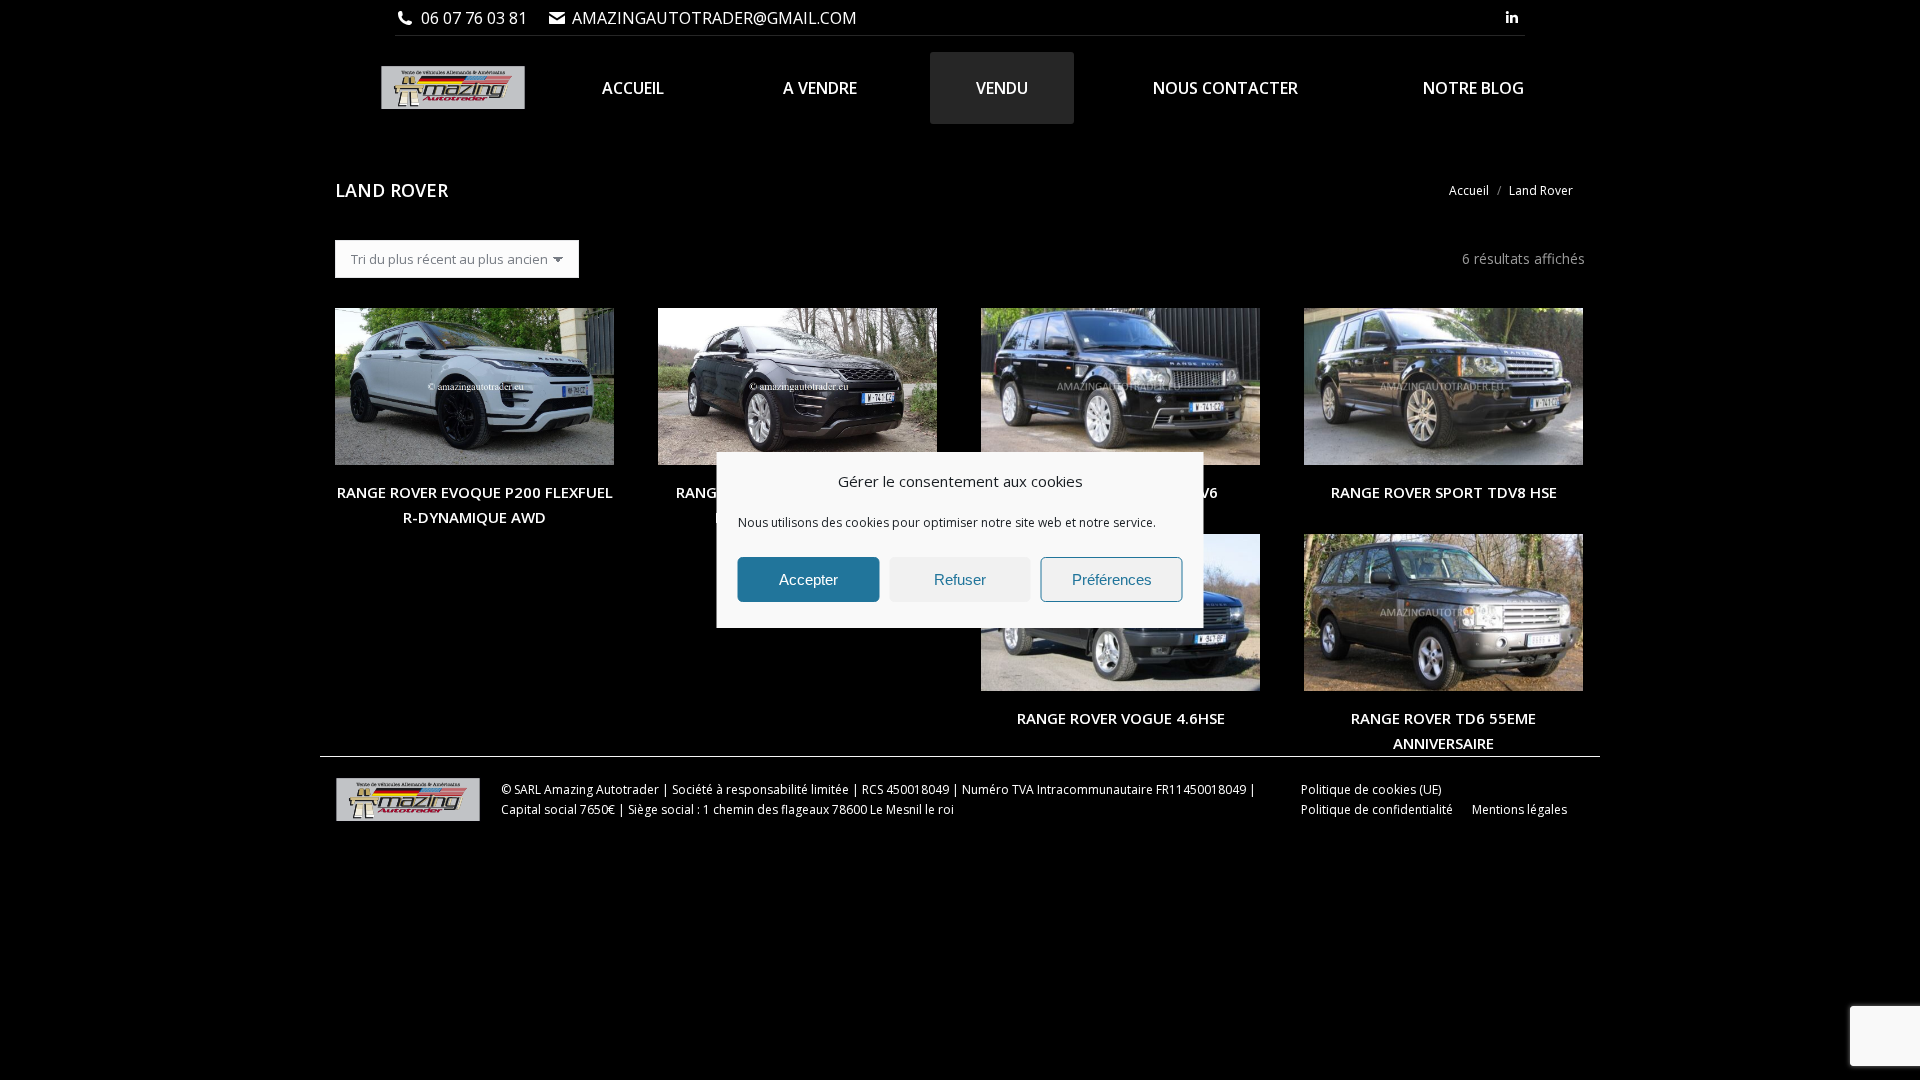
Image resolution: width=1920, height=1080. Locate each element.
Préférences (1112, 579)
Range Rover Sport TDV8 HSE (1444, 492)
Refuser (960, 579)
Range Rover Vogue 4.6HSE (1121, 718)
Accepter (808, 579)
